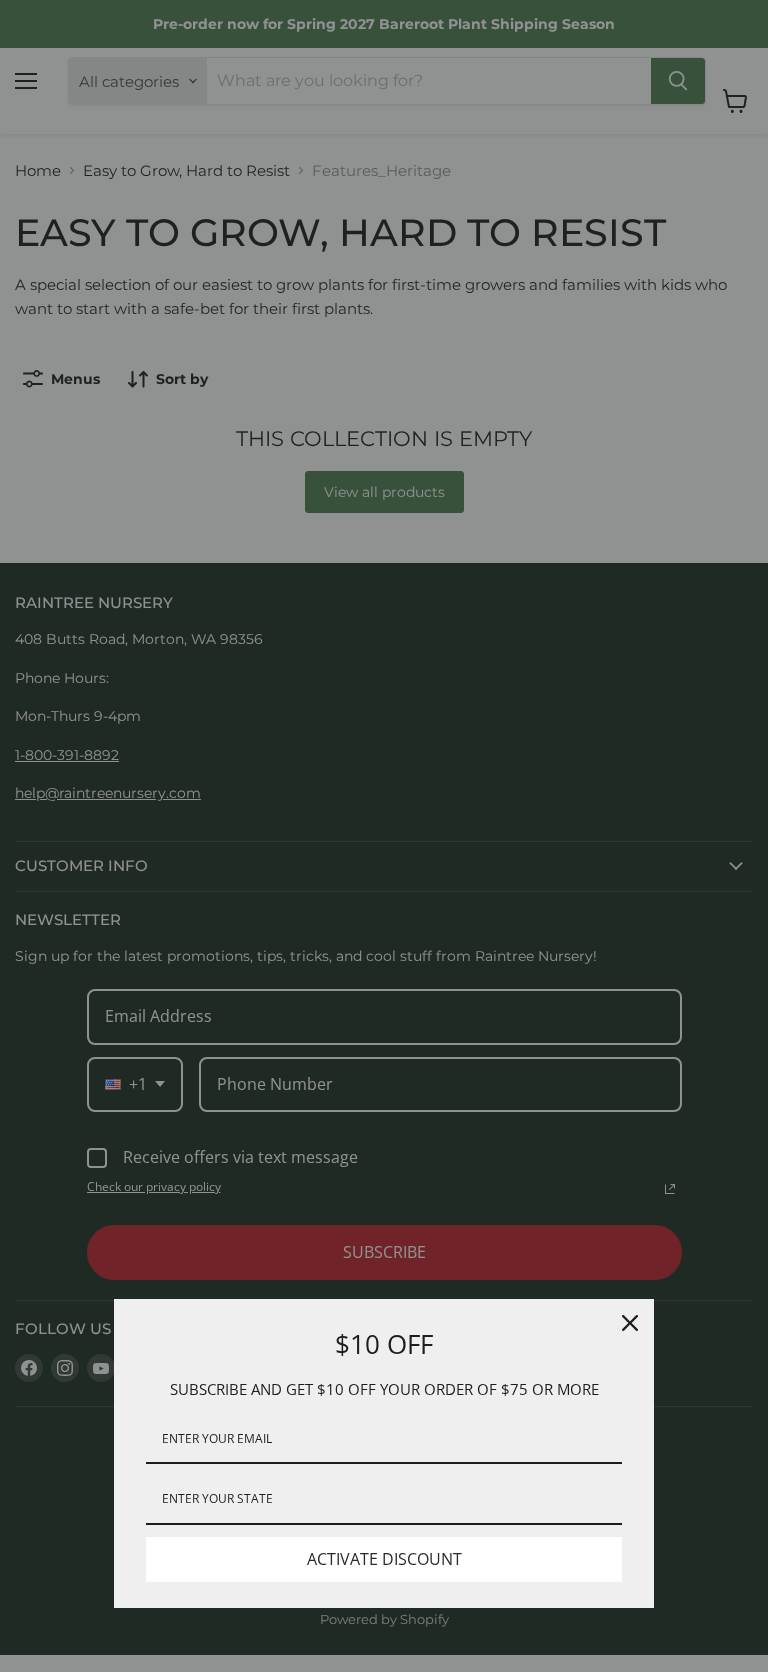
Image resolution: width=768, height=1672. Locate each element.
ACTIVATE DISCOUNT (384, 1559)
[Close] (630, 1323)
